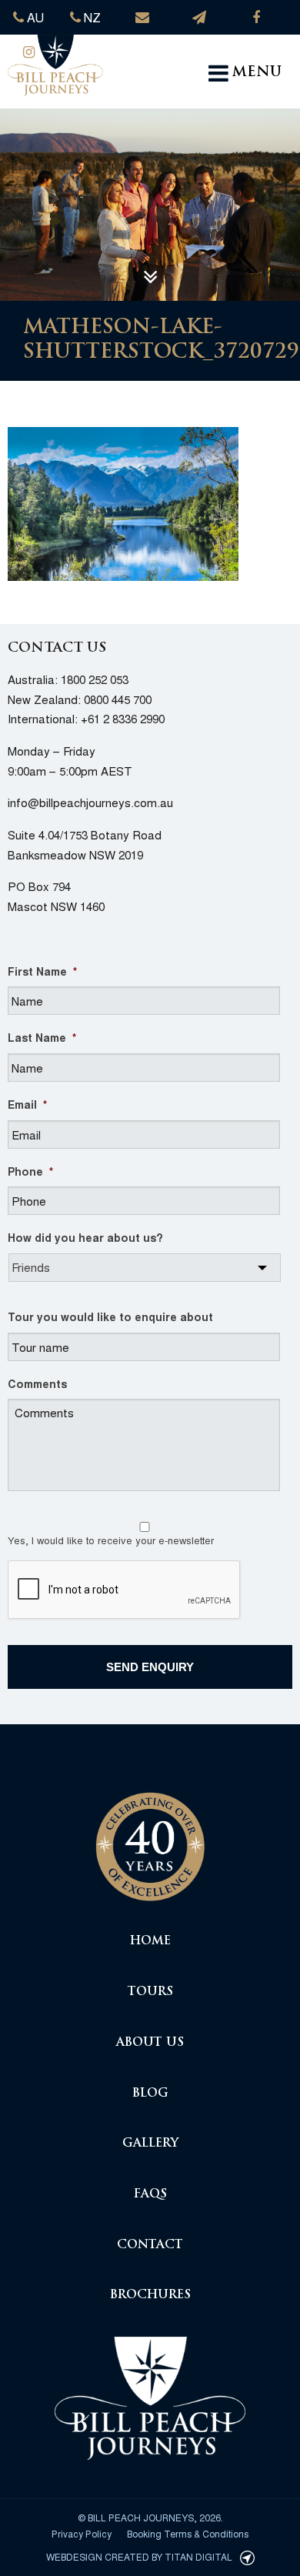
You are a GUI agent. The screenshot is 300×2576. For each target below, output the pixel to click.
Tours (150, 1992)
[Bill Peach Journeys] (150, 1839)
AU (34, 17)
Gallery (150, 2144)
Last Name (42, 1037)
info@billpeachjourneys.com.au (90, 802)
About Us (150, 2043)
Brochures (150, 2296)
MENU (257, 73)
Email (27, 1104)
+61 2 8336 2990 (123, 718)
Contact (150, 2246)
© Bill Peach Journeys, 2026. (150, 2517)
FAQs (150, 2195)
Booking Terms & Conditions (188, 2533)
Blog (150, 2094)
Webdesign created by (139, 2556)
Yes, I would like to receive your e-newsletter (111, 1540)
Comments (37, 1383)
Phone (30, 1171)
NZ (91, 17)
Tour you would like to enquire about (110, 1316)
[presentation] (125, 1590)
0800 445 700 (118, 699)
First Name (42, 971)
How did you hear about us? (85, 1237)
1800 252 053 (95, 679)
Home (150, 1942)
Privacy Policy (82, 2533)
